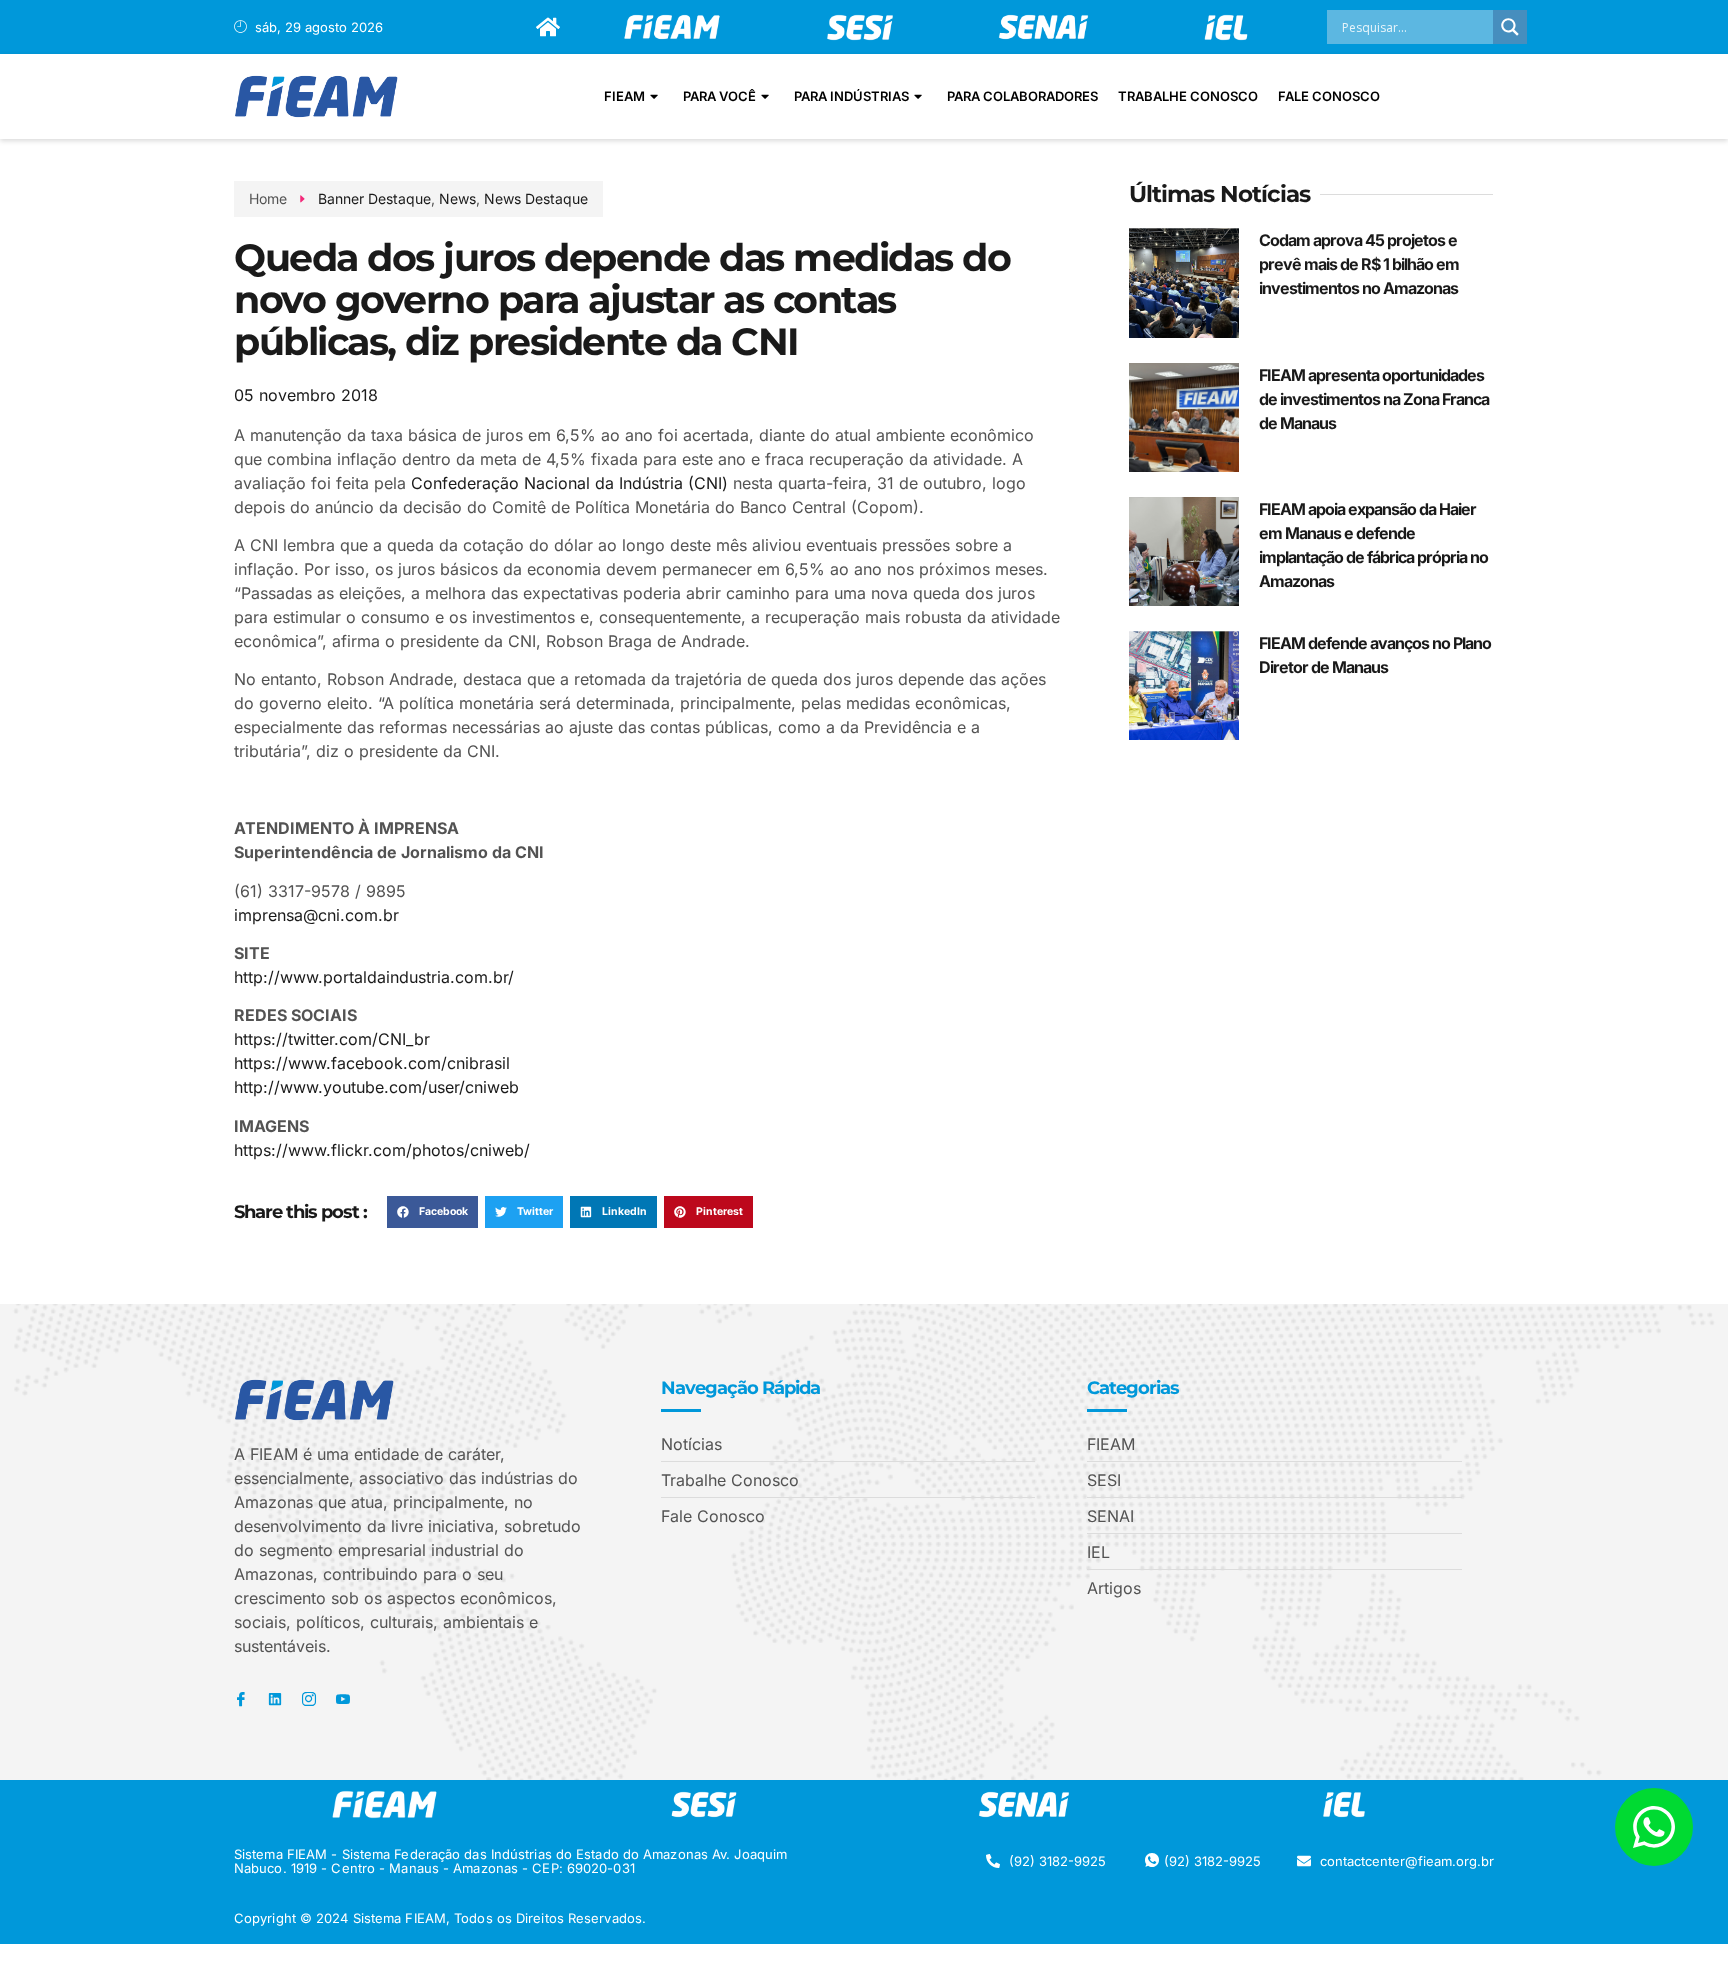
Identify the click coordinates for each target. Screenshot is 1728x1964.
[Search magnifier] (1510, 27)
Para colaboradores (1022, 96)
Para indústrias (851, 96)
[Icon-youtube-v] (343, 1699)
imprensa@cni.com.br (316, 915)
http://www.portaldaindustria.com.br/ (374, 977)
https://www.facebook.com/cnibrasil (372, 1063)
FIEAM (624, 96)
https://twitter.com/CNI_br (332, 1039)
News (457, 198)
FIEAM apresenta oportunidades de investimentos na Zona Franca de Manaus (1374, 399)
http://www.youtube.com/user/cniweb (376, 1087)
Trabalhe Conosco (1188, 96)
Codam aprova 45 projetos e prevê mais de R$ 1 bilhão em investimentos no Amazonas (1359, 264)
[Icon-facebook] (241, 1699)
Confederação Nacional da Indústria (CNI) (569, 483)
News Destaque (536, 198)
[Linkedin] (275, 1699)
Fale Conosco (1329, 96)
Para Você (719, 96)
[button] (432, 1212)
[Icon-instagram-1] (309, 1699)
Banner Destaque (374, 198)
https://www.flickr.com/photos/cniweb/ (382, 1150)
